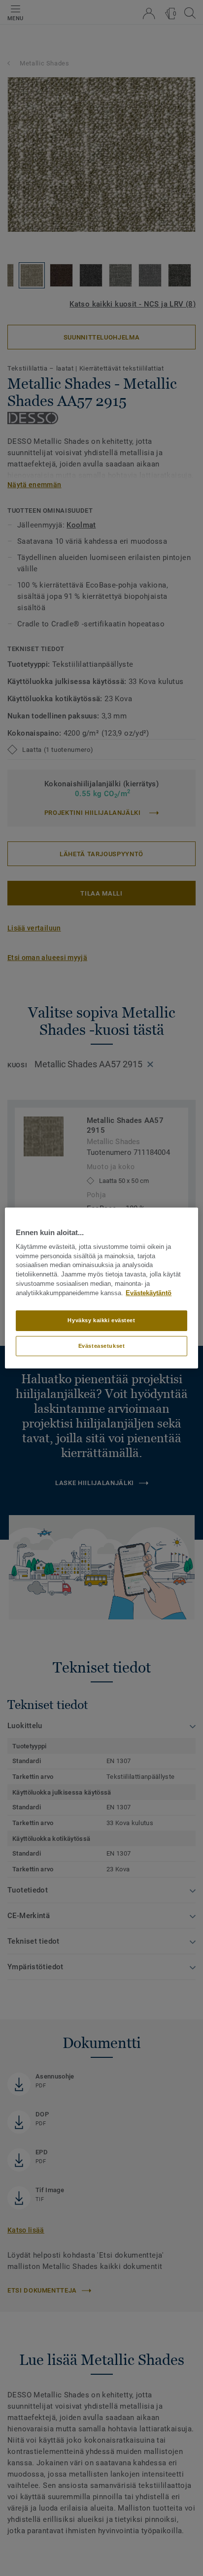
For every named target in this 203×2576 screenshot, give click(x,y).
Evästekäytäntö (149, 1293)
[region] (101, 1288)
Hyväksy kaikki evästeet (101, 1320)
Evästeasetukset (102, 1346)
